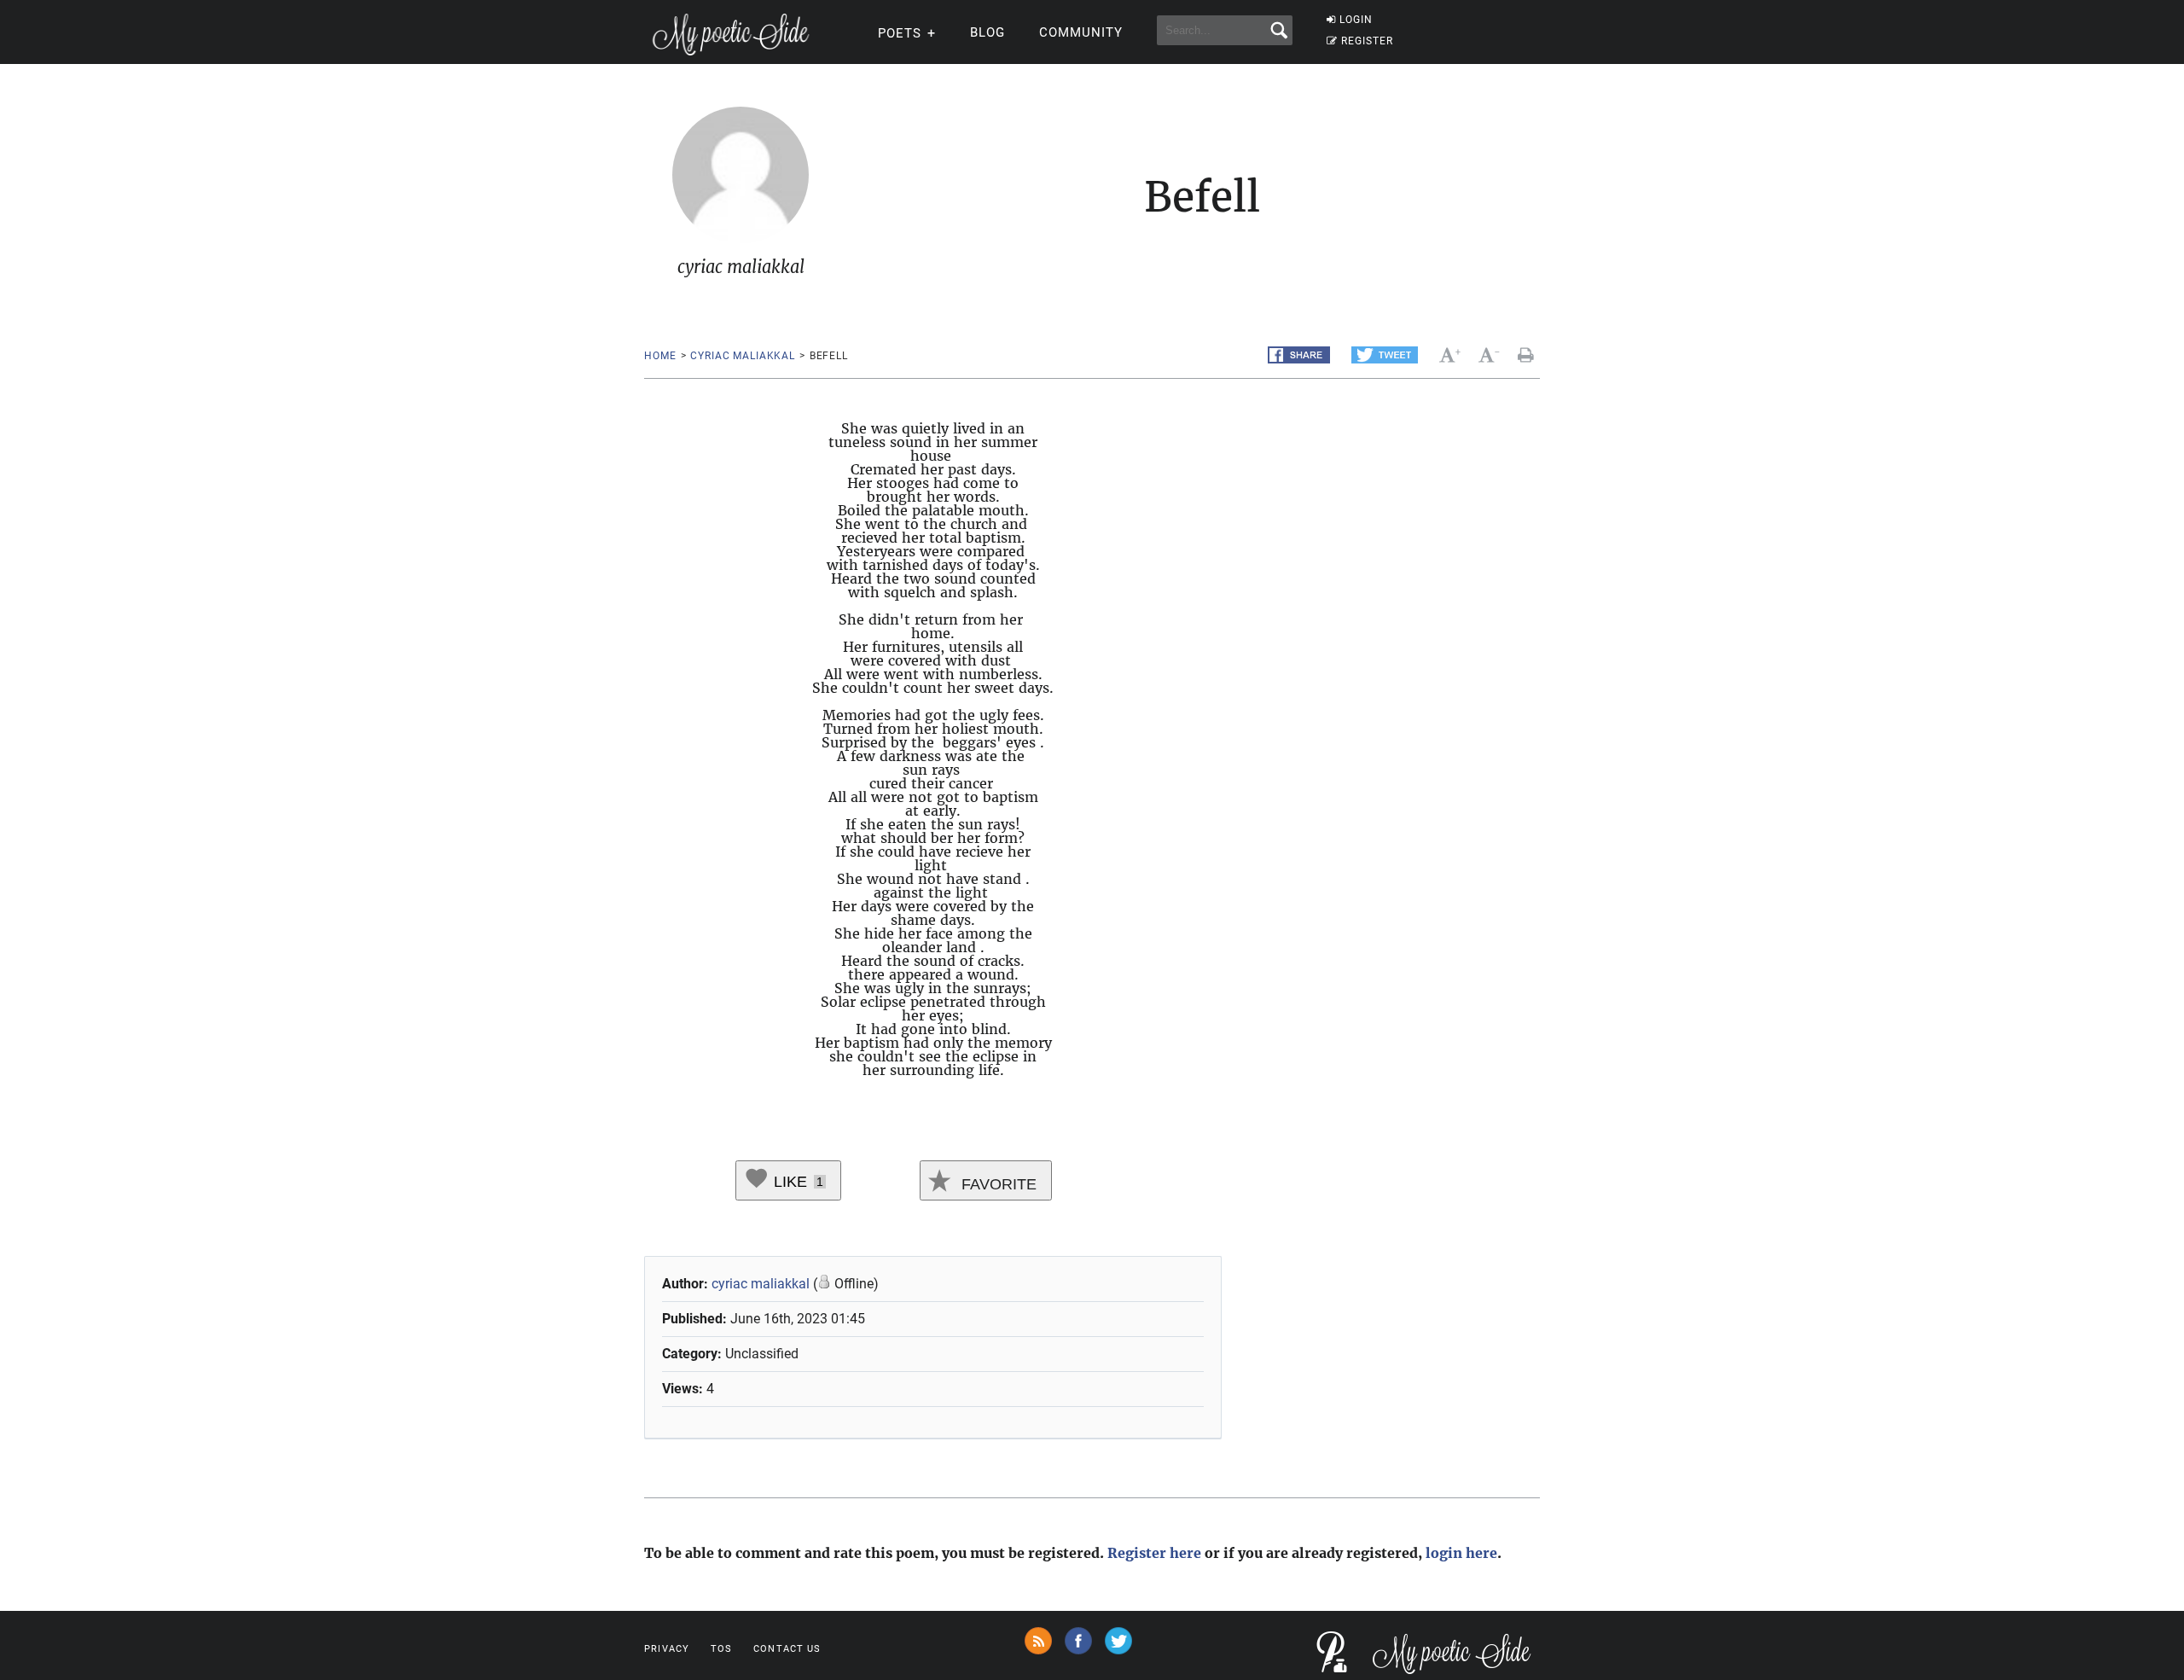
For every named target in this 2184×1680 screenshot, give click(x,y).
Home (660, 356)
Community (1081, 32)
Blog (987, 32)
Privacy (667, 1649)
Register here (1154, 1553)
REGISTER (1367, 41)
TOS (721, 1649)
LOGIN (1356, 20)
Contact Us (787, 1649)
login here (1461, 1553)
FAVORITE (997, 1184)
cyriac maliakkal (742, 356)
